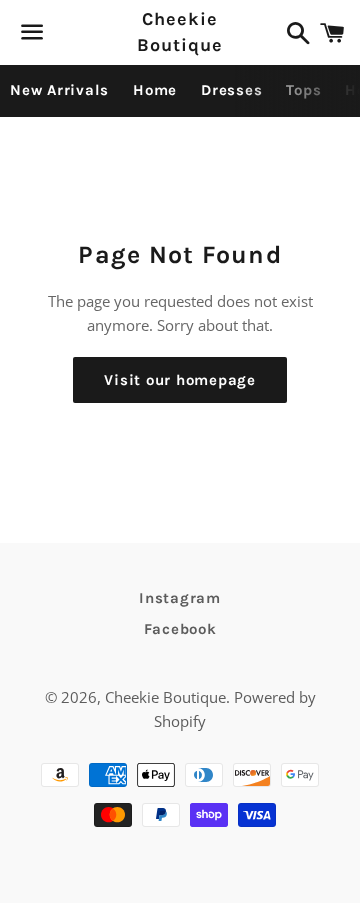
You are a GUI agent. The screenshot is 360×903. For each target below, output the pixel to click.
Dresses (231, 90)
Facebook (180, 629)
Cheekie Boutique (179, 31)
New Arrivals (59, 90)
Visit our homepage (180, 380)
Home (155, 90)
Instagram (180, 598)
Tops (303, 90)
